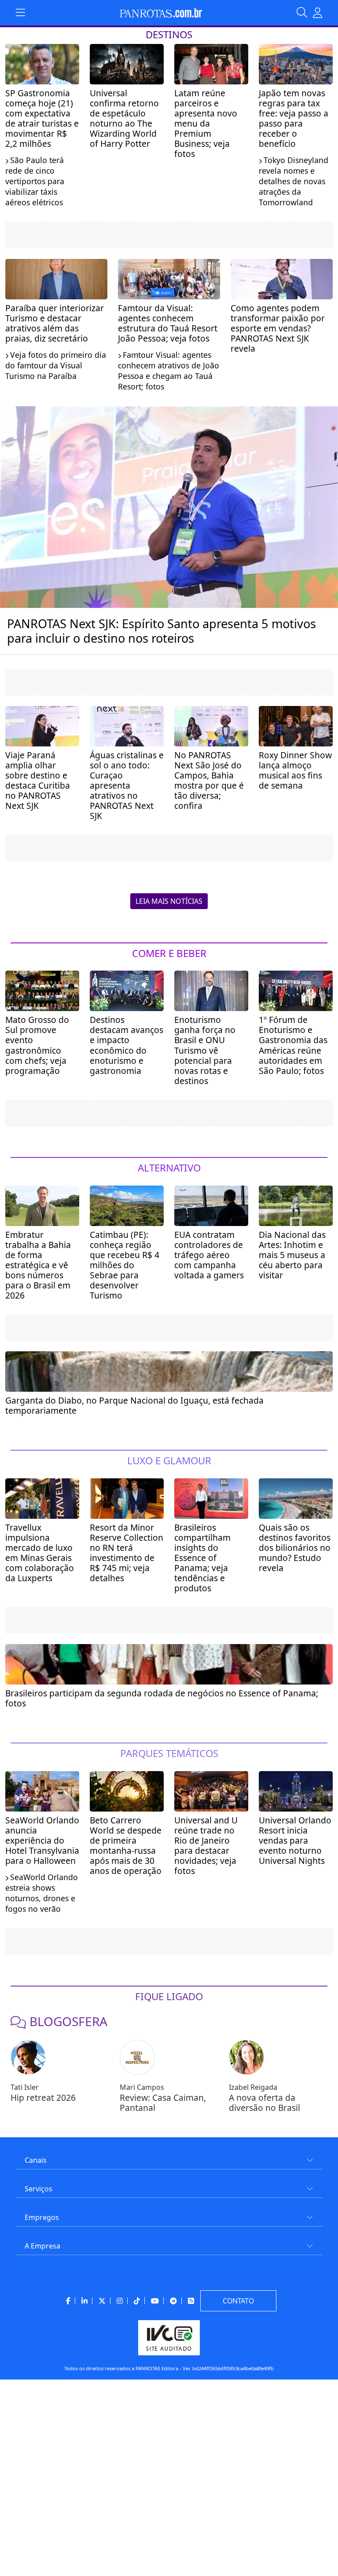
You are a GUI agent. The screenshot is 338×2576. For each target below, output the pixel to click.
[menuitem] (169, 2157)
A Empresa (42, 2246)
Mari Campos (142, 2087)
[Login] (318, 13)
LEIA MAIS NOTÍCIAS (169, 901)
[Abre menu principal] (20, 13)
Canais (36, 2160)
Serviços (39, 2189)
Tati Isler (25, 2087)
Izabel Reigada (253, 2087)
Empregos (42, 2217)
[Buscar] (305, 13)
